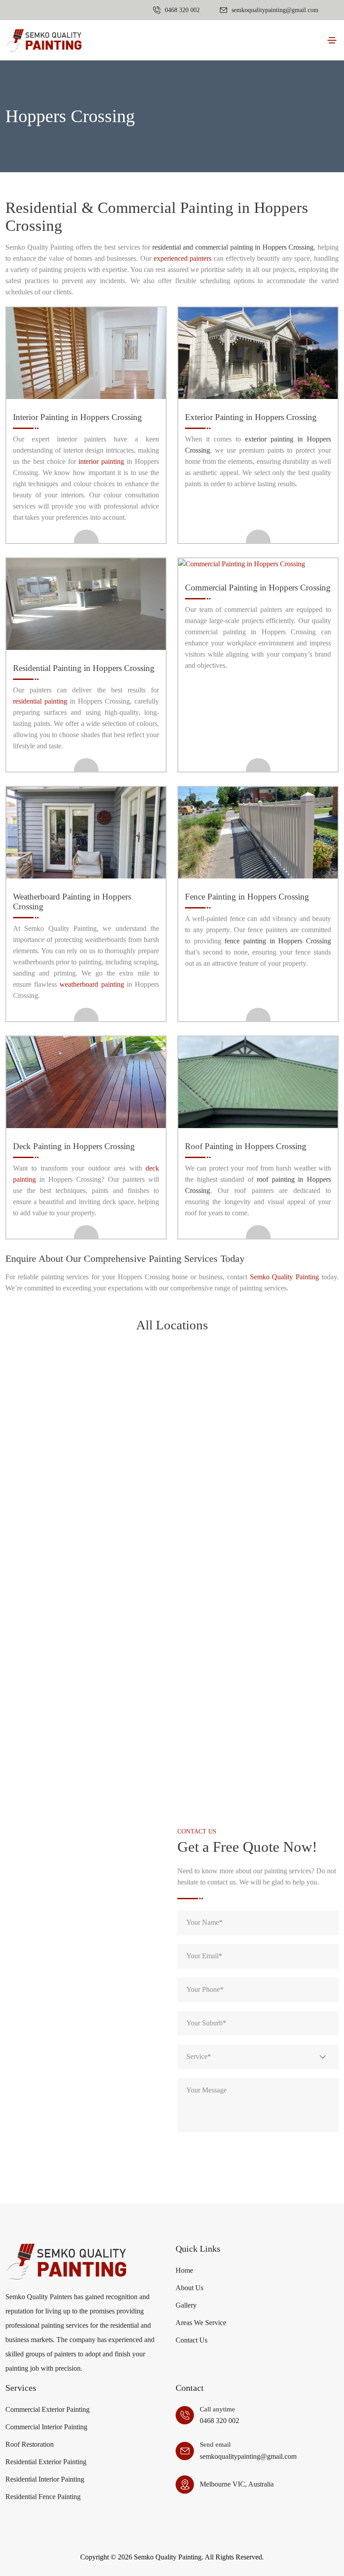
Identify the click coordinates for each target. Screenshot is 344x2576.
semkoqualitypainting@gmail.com (248, 2456)
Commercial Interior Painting (46, 2427)
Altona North (172, 1357)
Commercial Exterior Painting (47, 2409)
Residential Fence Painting (43, 2497)
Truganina (172, 1692)
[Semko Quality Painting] (43, 40)
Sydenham (172, 1631)
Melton (172, 1540)
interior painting (101, 461)
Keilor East (286, 1479)
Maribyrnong (58, 1540)
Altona (58, 1357)
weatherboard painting (92, 984)
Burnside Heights (172, 1388)
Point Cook (172, 1570)
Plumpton (58, 1570)
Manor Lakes (285, 1509)
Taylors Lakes (58, 1692)
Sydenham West (59, 1661)
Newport (285, 1540)
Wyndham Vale (58, 1753)
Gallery (186, 2305)
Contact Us (191, 2340)
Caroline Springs (59, 1418)
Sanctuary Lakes (58, 1601)
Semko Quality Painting (285, 1277)
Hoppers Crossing (59, 1479)
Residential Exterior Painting (46, 2462)
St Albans (172, 1601)
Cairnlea (286, 1388)
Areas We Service (201, 2323)
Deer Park (285, 1418)
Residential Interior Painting (45, 2479)
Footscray (285, 1449)
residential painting (40, 701)
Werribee (58, 1722)
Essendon (172, 1449)
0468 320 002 (219, 2421)
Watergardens (285, 1692)
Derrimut (58, 1449)
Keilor (172, 1479)
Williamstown (286, 1722)
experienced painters (183, 258)
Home (184, 2270)
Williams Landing (172, 1722)
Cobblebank (172, 1418)
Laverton (172, 1509)
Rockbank (286, 1570)
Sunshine (59, 1631)
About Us (189, 2288)
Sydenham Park (285, 1631)
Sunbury (285, 1601)
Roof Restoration (30, 2444)
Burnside (58, 1388)
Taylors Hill (286, 1661)
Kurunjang (59, 1509)
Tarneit (172, 1661)
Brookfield (285, 1357)
